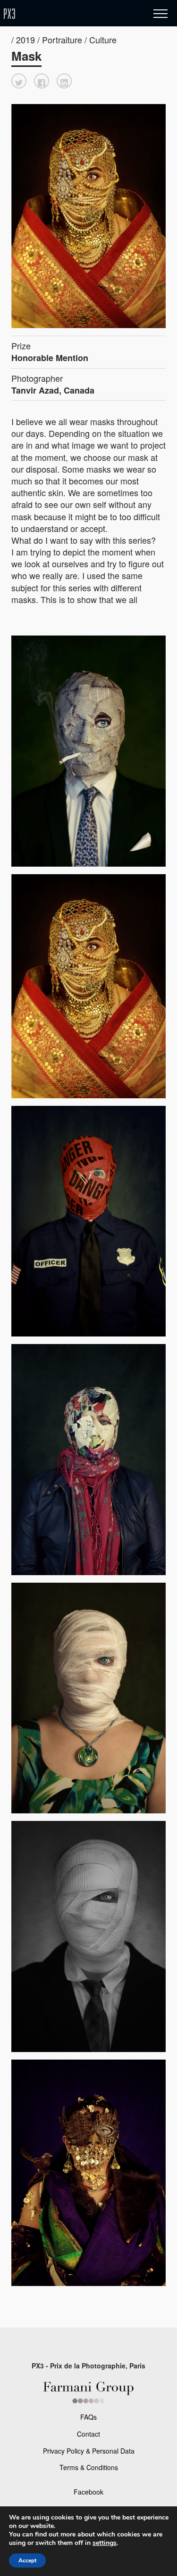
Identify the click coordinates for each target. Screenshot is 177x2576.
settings (105, 2543)
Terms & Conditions (89, 2467)
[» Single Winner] (65, 14)
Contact (88, 2434)
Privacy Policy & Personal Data (89, 2451)
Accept (27, 2560)
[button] (19, 81)
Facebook (88, 2492)
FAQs (88, 2417)
